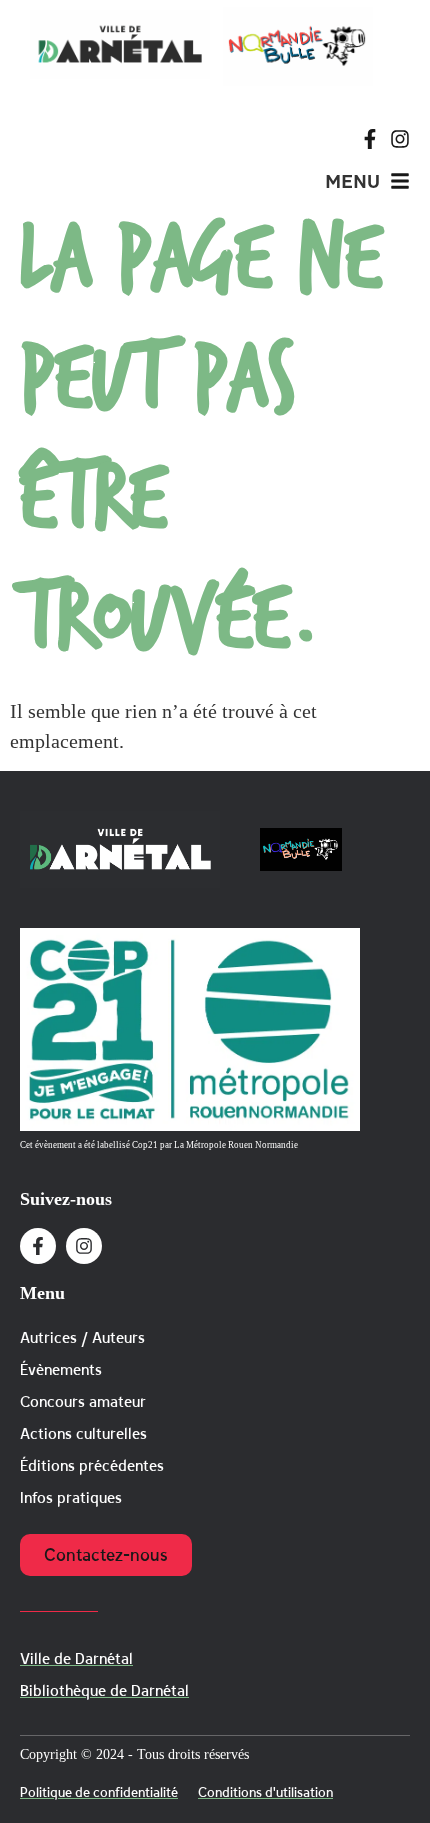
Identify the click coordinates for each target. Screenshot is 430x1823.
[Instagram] (400, 139)
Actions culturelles (83, 1433)
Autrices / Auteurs (82, 1337)
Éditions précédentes (92, 1465)
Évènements (61, 1369)
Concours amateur (83, 1401)
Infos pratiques (71, 1497)
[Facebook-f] (370, 139)
